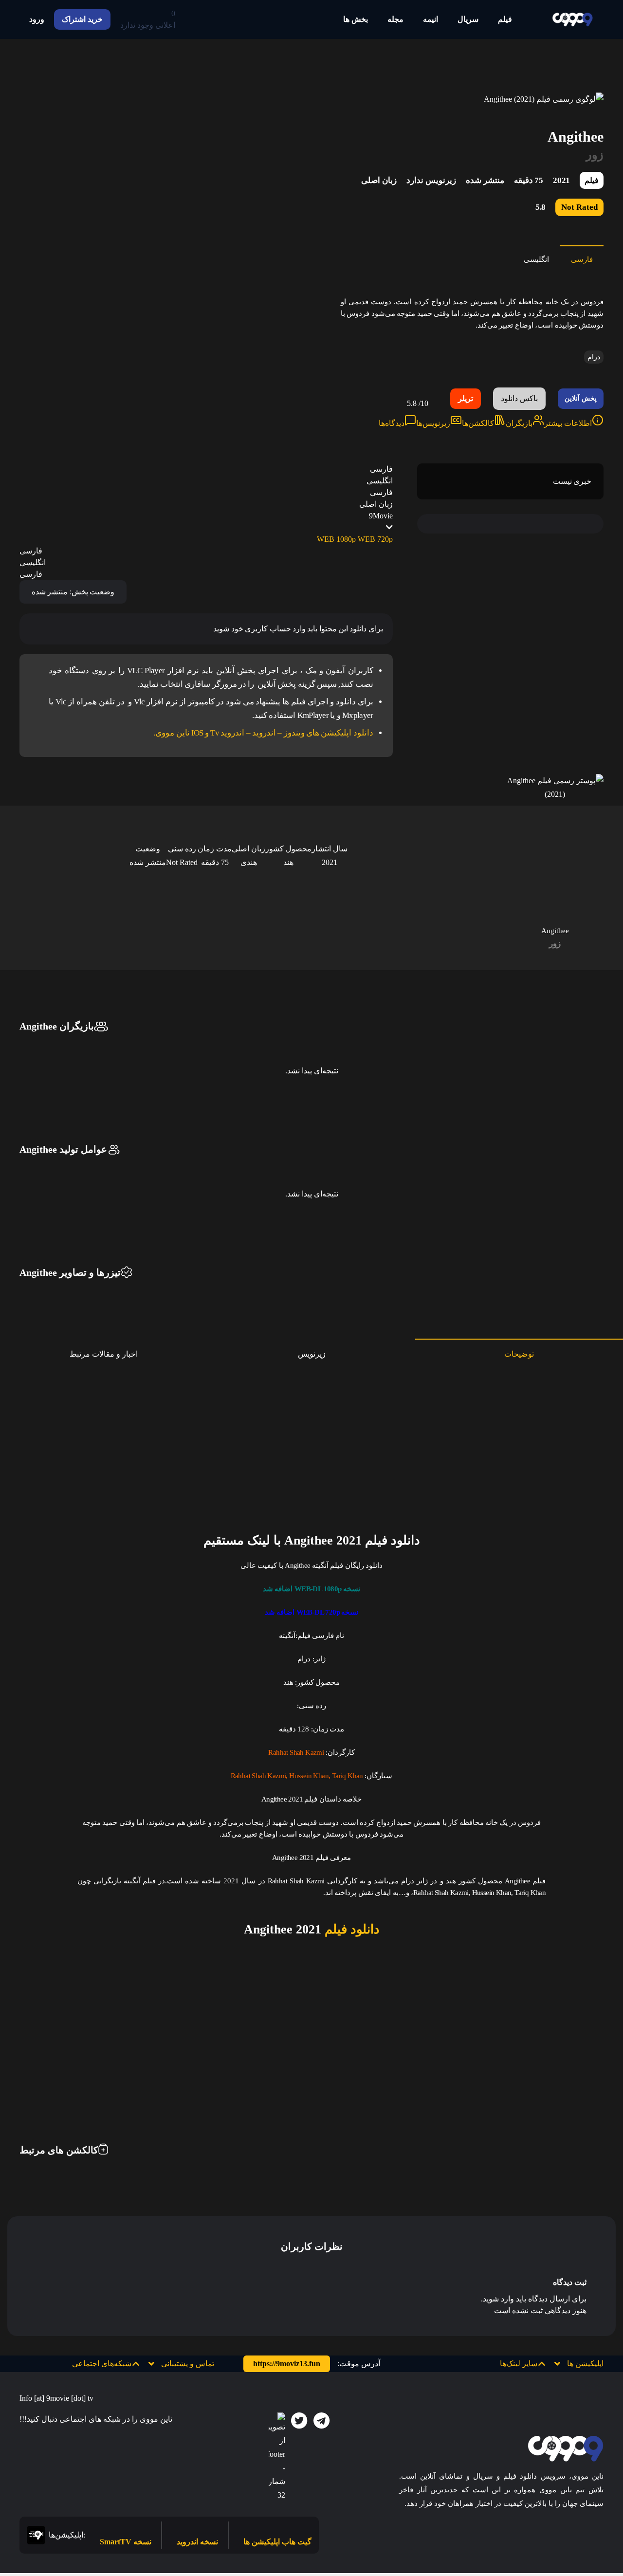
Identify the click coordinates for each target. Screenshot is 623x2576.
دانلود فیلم (350, 1929)
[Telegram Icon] (322, 2421)
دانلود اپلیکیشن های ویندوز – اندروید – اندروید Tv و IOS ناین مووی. (263, 733)
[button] (530, 2364)
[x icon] (299, 2421)
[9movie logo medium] (572, 19)
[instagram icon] (277, 2457)
